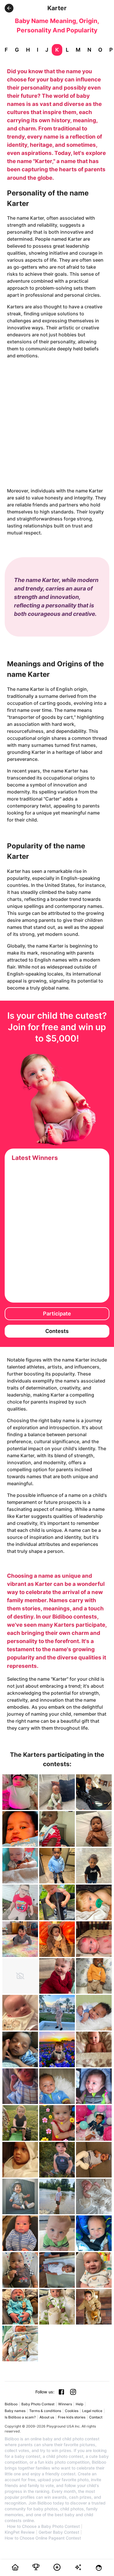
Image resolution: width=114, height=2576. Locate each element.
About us (47, 2417)
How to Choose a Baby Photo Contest (43, 2526)
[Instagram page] (73, 2392)
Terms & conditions (45, 2411)
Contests (57, 1331)
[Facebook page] (61, 2392)
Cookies (72, 2411)
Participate (57, 1314)
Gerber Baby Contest (59, 2532)
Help (80, 2404)
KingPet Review (20, 2532)
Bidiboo (11, 2404)
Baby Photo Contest (38, 2404)
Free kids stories (72, 2417)
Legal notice (92, 2411)
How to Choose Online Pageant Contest (43, 2538)
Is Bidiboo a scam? (20, 2417)
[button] (9, 8)
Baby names (15, 2411)
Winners (65, 2404)
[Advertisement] (57, 423)
